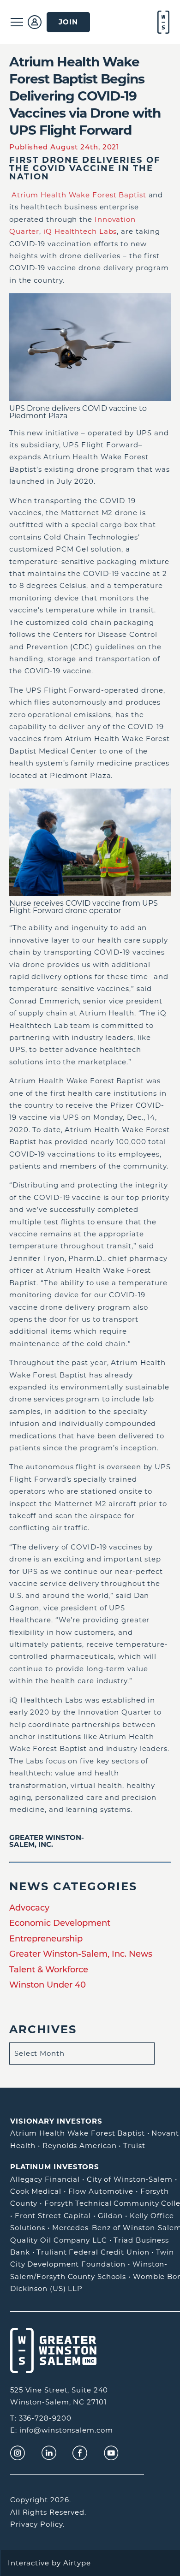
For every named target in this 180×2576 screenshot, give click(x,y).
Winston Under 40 (48, 1985)
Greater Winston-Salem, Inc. (47, 1841)
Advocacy (29, 1908)
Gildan (110, 2216)
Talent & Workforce (49, 1970)
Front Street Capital (53, 2216)
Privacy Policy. (37, 2524)
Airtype (77, 2563)
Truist (134, 2146)
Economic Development (60, 1923)
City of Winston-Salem (130, 2179)
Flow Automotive (101, 2191)
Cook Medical (36, 2191)
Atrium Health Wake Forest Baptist (79, 195)
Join (68, 22)
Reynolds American (79, 2146)
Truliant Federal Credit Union (93, 2252)
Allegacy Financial (45, 2179)
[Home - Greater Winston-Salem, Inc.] (162, 22)
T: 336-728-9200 (41, 2418)
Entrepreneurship (46, 1939)
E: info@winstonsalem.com (62, 2430)
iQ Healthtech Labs (80, 231)
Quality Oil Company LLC (59, 2240)
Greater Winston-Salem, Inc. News (81, 1954)
